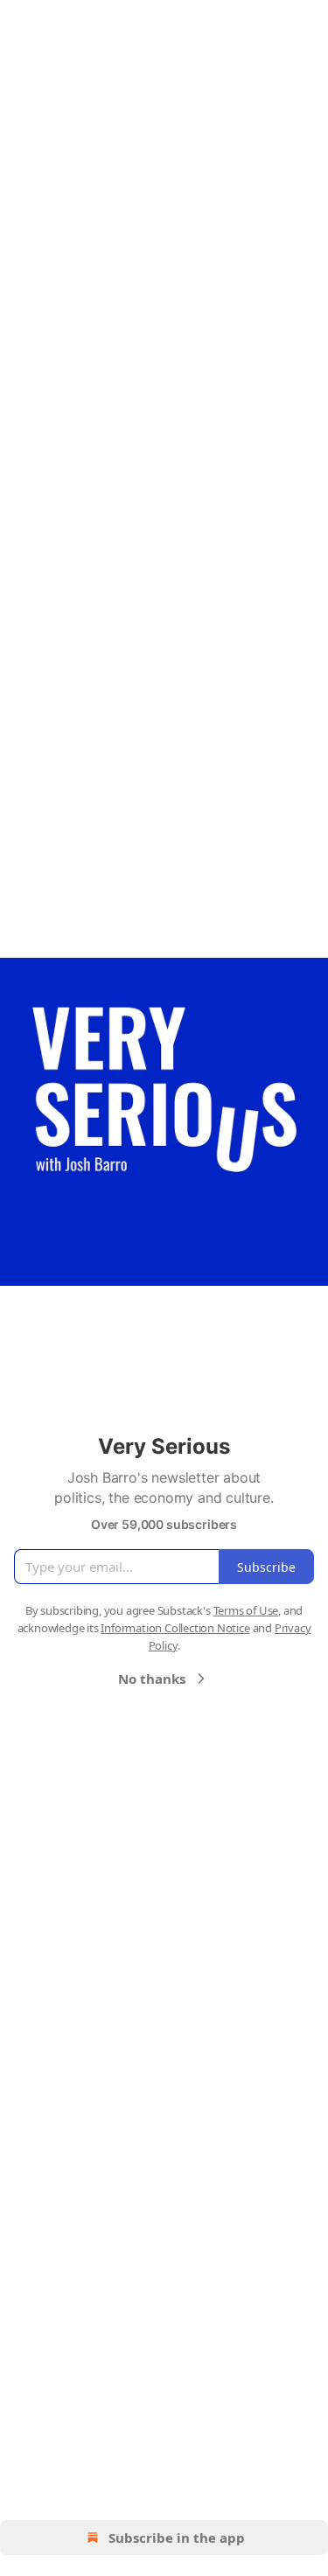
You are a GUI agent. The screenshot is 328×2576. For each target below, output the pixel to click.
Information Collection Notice (175, 1628)
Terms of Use (246, 1610)
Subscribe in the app (177, 2538)
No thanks (152, 1679)
